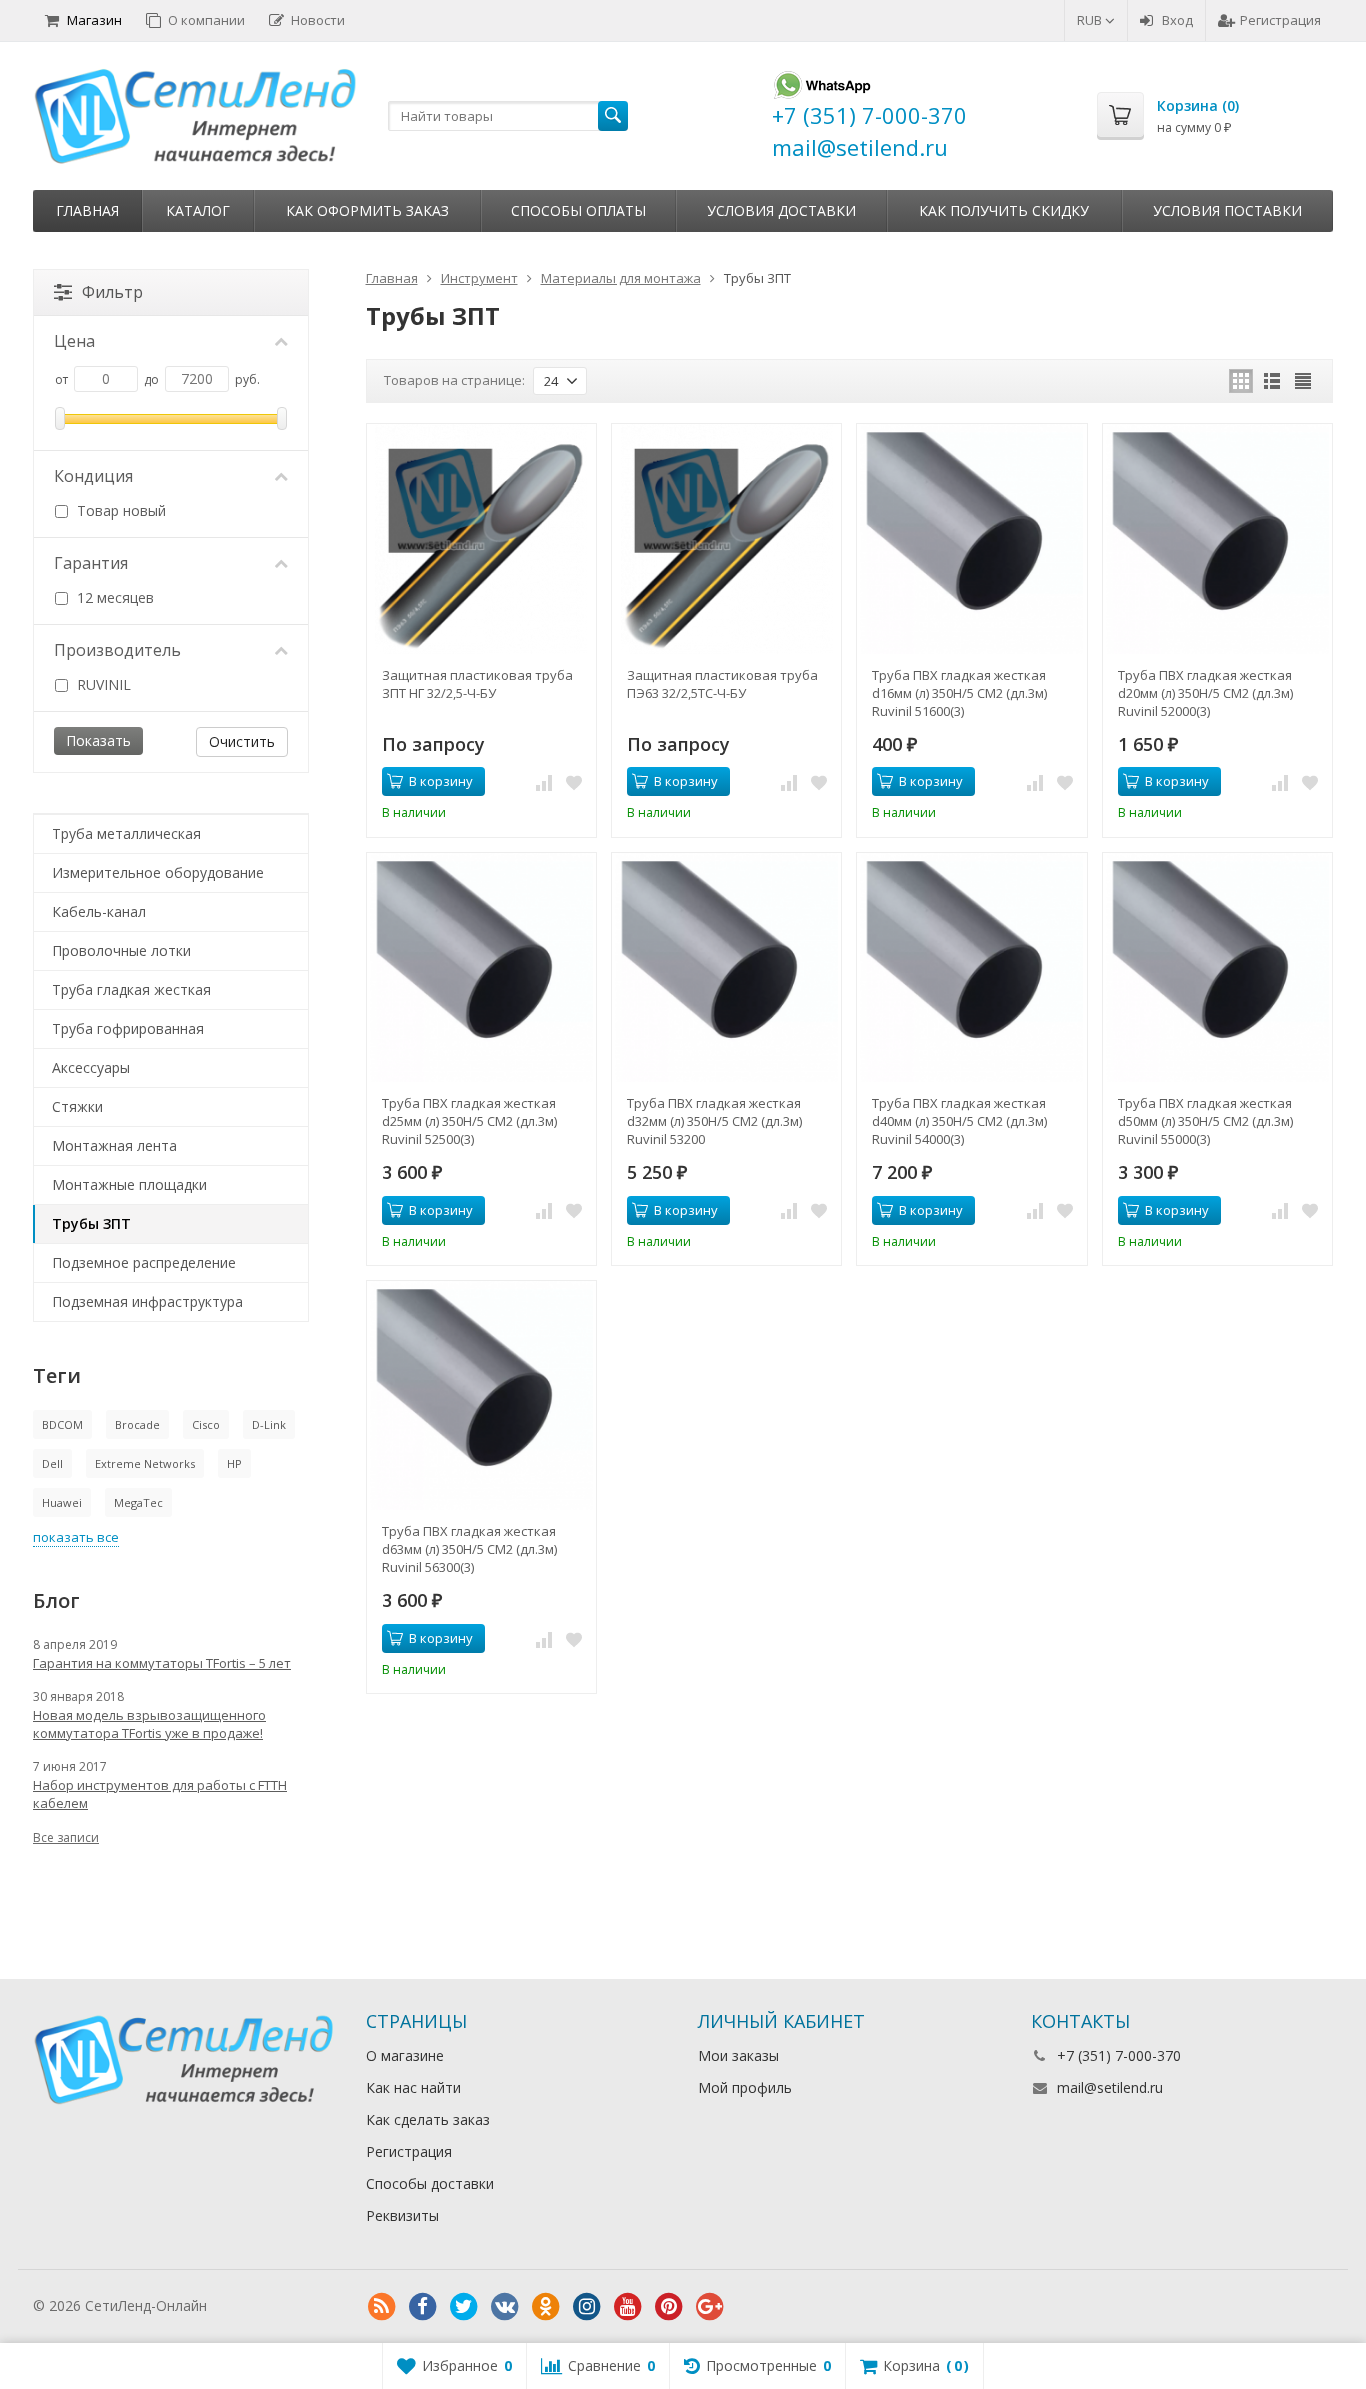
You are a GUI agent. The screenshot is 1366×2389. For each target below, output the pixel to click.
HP (234, 1463)
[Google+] (710, 2307)
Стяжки (77, 1106)
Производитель (117, 650)
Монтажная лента (114, 1145)
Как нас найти (413, 2087)
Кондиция (93, 476)
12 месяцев (113, 597)
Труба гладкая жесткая (131, 989)
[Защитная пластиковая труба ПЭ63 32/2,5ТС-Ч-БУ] (726, 538)
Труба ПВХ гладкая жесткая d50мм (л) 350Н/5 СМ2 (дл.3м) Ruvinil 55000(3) (1205, 1121)
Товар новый (119, 510)
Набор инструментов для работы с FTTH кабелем (160, 1794)
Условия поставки (1227, 210)
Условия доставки (781, 210)
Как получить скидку (1004, 210)
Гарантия (91, 563)
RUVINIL (102, 684)
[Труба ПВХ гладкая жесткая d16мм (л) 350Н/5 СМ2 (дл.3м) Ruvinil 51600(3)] (971, 538)
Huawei (62, 1502)
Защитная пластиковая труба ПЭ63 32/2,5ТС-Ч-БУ (722, 684)
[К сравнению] (544, 782)
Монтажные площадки (129, 1184)
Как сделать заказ (428, 2119)
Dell (52, 1463)
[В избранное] (574, 782)
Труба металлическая (126, 833)
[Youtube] (628, 2307)
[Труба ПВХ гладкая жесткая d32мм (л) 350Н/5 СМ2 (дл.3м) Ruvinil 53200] (726, 967)
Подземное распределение (144, 1262)
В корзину (441, 781)
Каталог (198, 210)
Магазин (94, 20)
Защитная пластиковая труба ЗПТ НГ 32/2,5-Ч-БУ (477, 684)
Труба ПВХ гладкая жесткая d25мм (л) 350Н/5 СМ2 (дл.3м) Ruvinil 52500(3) (469, 1121)
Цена (74, 341)
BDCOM (62, 1424)
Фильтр (112, 292)
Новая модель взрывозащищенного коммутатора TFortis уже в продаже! (149, 1724)
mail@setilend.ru (1110, 2087)
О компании (206, 20)
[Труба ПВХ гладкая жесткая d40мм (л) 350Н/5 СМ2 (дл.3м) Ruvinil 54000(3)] (971, 967)
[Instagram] (587, 2307)
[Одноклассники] (546, 2307)
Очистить (242, 741)
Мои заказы (738, 2055)
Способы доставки (430, 2183)
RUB (1091, 20)
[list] (1272, 381)
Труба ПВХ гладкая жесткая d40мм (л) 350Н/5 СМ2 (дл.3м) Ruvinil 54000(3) (959, 1121)
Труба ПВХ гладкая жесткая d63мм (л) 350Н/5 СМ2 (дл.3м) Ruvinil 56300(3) (469, 1549)
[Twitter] (464, 2307)
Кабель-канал (99, 911)
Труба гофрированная (128, 1028)
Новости (318, 20)
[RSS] (382, 2307)
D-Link (269, 1424)
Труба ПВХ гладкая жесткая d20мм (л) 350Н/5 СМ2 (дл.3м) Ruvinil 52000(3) (1205, 693)
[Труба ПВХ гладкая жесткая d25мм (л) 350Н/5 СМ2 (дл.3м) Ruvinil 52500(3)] (481, 967)
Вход (1177, 20)
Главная (87, 210)
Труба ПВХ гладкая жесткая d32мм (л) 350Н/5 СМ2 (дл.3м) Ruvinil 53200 (714, 1121)
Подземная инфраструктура (147, 1301)
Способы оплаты (578, 210)
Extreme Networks (145, 1463)
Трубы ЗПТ (91, 1223)
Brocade (137, 1424)
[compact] (1303, 381)
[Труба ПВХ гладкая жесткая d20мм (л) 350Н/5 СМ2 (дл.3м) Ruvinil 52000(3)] (1217, 538)
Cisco (206, 1424)
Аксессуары (91, 1067)
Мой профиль (745, 2087)
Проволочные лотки (121, 950)
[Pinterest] (669, 2307)
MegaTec (138, 1502)
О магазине (405, 2055)
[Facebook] (423, 2307)
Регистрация (1280, 20)
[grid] (1241, 381)
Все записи (66, 1837)
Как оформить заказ (367, 210)
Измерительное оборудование (158, 872)
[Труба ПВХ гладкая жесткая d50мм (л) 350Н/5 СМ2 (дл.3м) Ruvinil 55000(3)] (1217, 967)
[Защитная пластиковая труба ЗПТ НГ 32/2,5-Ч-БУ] (481, 538)
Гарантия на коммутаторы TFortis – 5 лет (162, 1663)
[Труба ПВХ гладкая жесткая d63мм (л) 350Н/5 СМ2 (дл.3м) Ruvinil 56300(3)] (481, 1395)
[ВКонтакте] (505, 2307)
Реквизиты (402, 2215)
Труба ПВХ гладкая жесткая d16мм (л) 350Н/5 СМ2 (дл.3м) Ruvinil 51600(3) (959, 693)
